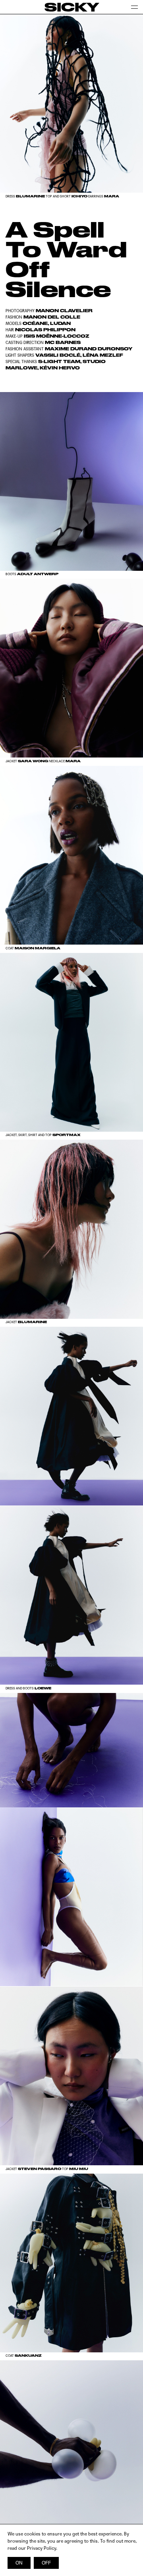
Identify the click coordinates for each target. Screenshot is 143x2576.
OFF (46, 2563)
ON (19, 2563)
